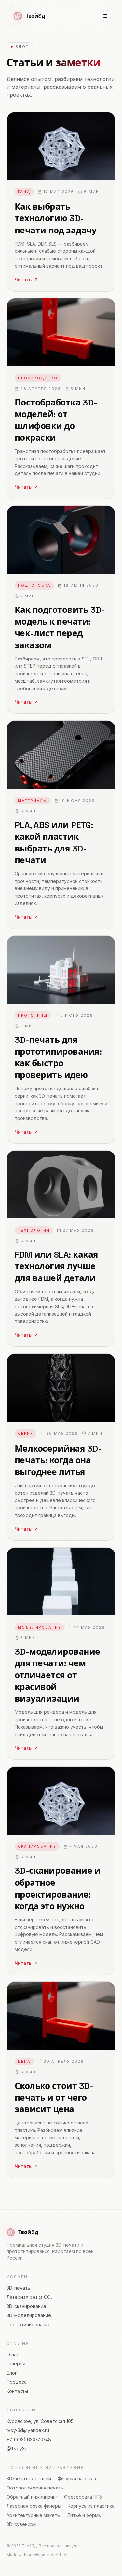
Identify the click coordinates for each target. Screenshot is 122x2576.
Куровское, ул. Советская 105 (40, 2421)
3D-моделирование (29, 2315)
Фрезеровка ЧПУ (83, 2497)
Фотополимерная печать (35, 2488)
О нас (13, 2354)
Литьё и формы (84, 2515)
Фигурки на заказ (77, 2479)
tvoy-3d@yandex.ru (28, 2430)
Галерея (16, 2364)
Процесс (17, 2382)
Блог (12, 2373)
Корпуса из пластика (91, 2506)
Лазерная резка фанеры (34, 2506)
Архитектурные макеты (34, 2515)
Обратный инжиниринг (32, 2497)
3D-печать (18, 2288)
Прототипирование (29, 2324)
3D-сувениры (21, 2524)
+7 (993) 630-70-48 (29, 2439)
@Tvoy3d (17, 2449)
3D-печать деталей (29, 2479)
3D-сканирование (26, 2306)
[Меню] (105, 16)
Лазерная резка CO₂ (29, 2297)
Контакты (17, 2391)
